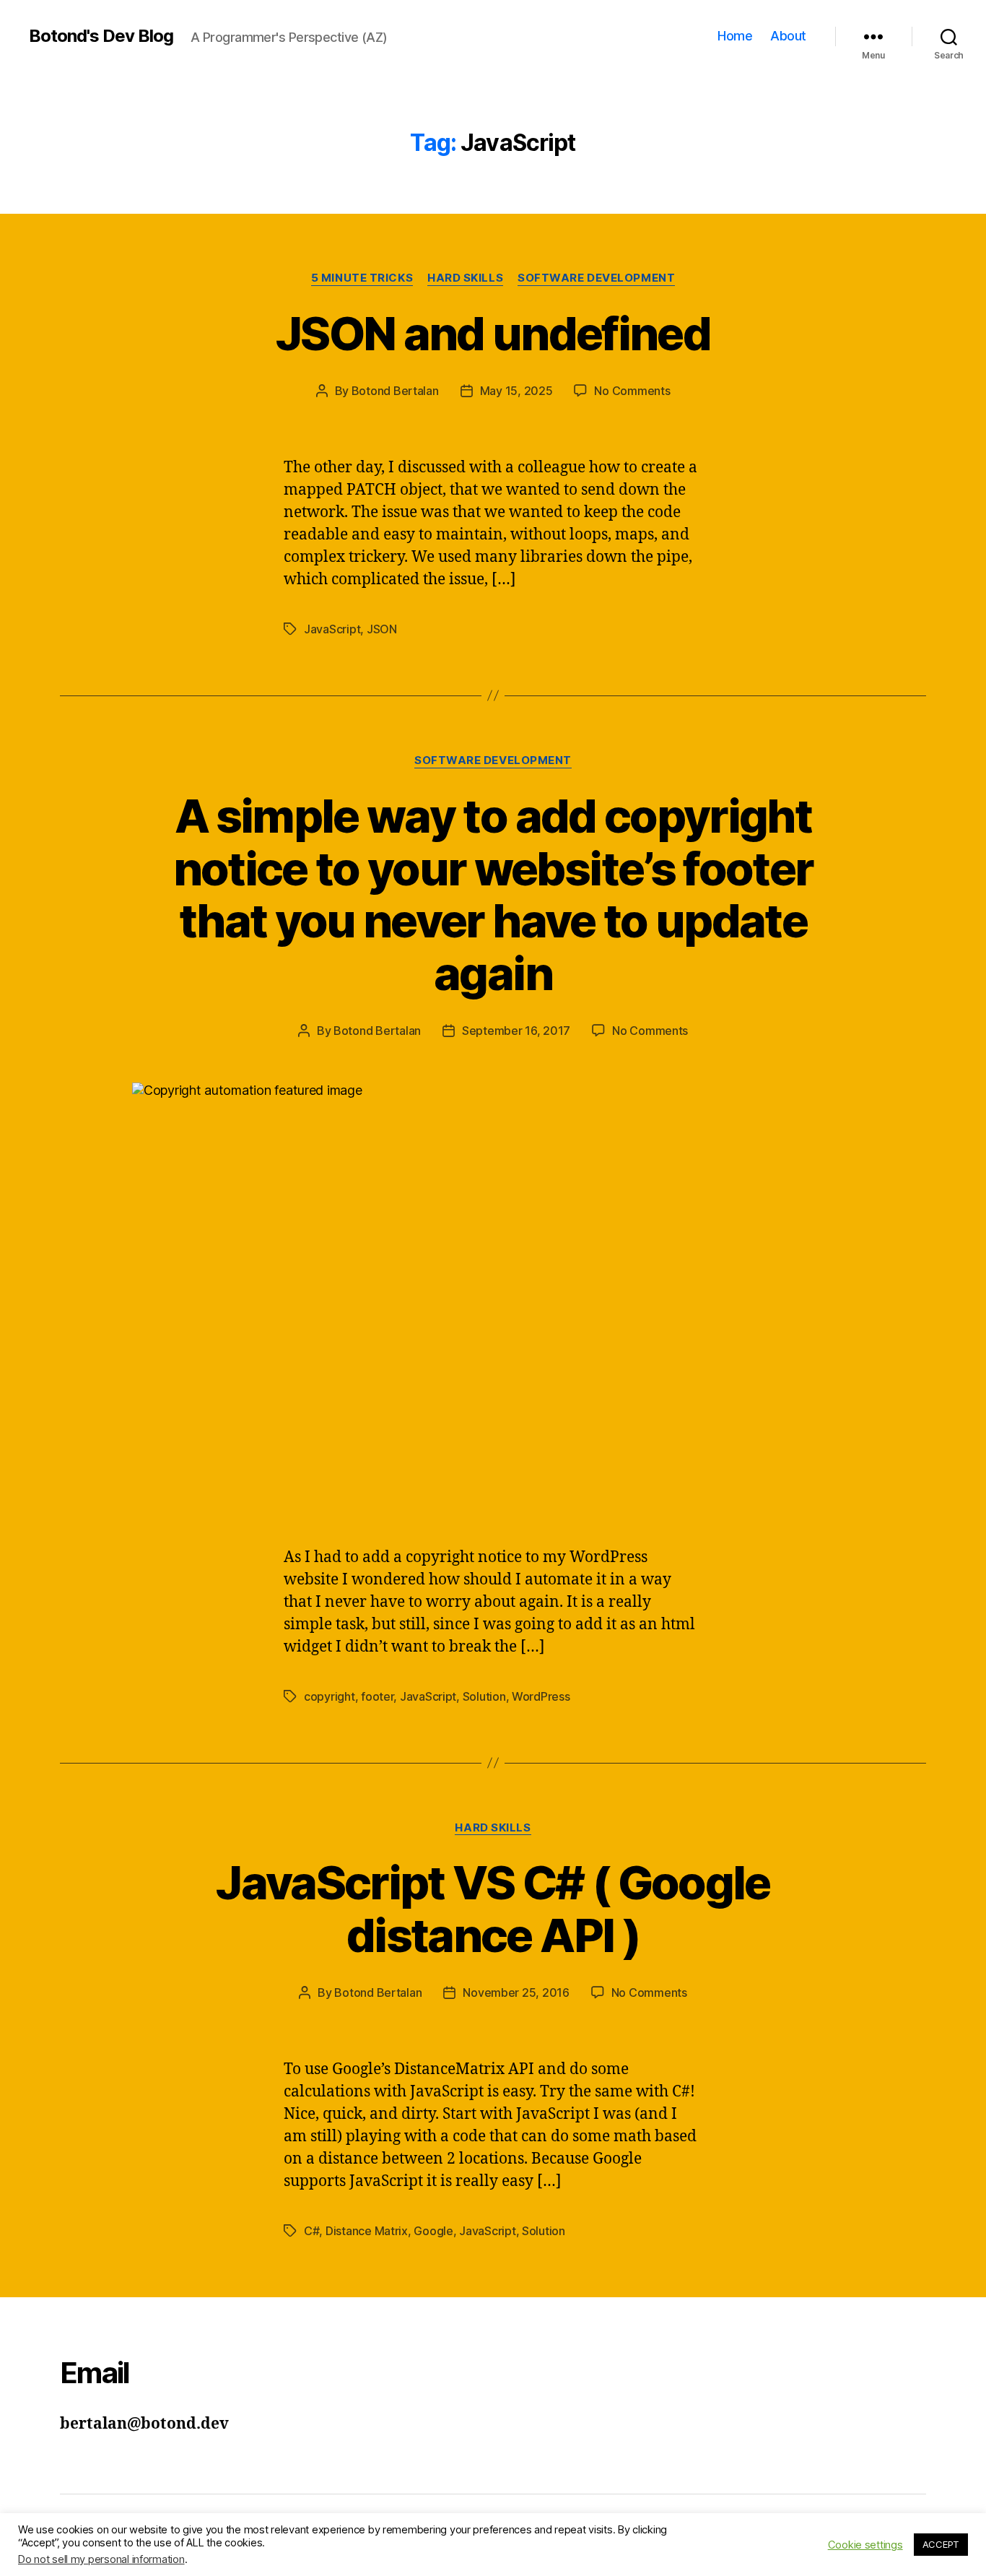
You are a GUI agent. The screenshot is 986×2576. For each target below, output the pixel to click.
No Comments (632, 391)
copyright (330, 1696)
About (788, 36)
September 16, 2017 (516, 1031)
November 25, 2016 (516, 1992)
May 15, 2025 (516, 391)
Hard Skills (465, 278)
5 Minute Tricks (362, 278)
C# (311, 2231)
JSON (382, 629)
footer (377, 1696)
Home (735, 36)
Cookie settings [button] (865, 2545)
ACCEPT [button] (941, 2544)
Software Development (596, 278)
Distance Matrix (367, 2231)
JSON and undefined (493, 333)
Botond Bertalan (395, 391)
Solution (484, 1696)
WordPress (541, 1696)
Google (433, 2231)
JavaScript (332, 629)
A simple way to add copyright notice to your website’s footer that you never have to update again (493, 895)
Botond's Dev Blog (101, 36)
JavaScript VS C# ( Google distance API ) (493, 1909)
